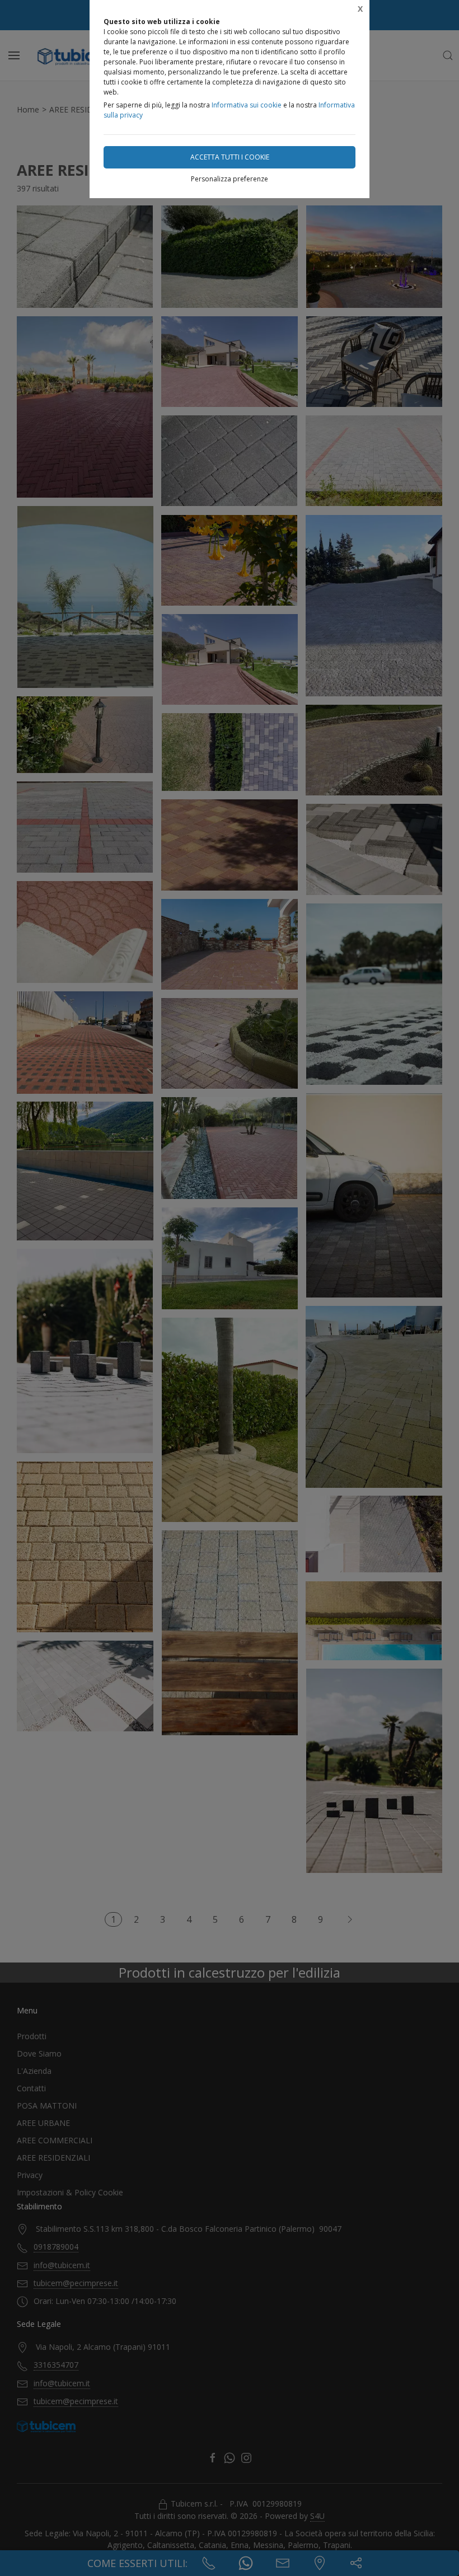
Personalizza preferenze (230, 179)
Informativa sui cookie (247, 105)
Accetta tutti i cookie (230, 157)
